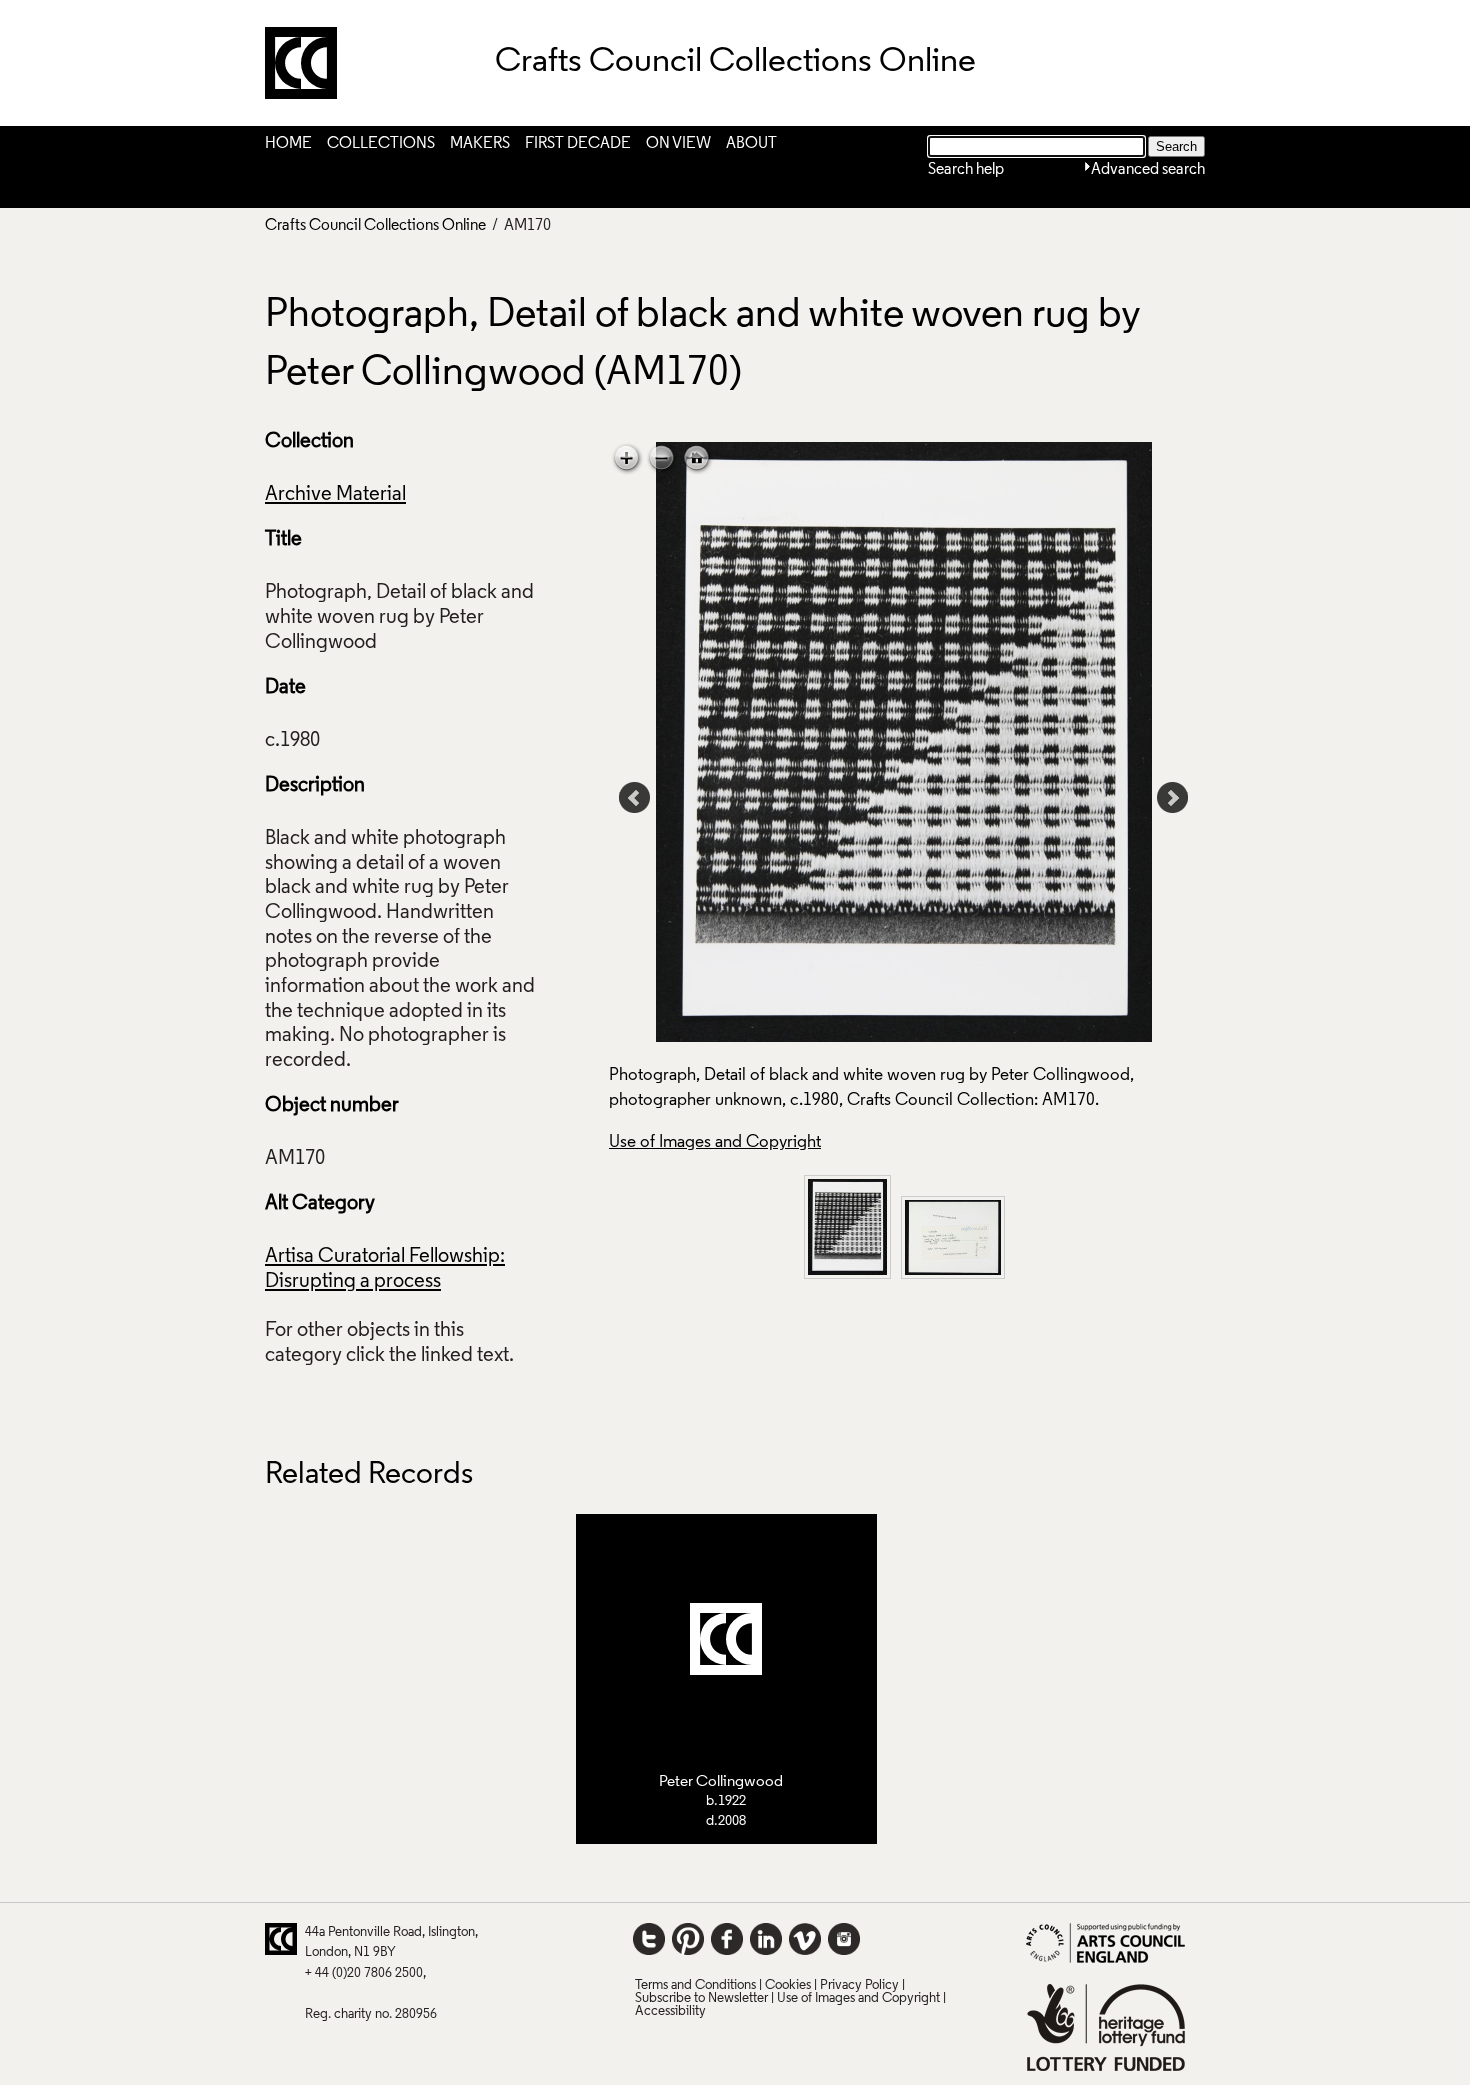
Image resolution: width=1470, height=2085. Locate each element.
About (751, 144)
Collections (381, 144)
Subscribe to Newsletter (701, 1998)
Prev (635, 798)
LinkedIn (766, 1939)
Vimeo (805, 1939)
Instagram (844, 1939)
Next (1173, 798)
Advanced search (1148, 170)
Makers (480, 144)
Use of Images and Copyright (715, 1142)
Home (288, 144)
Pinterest (688, 1939)
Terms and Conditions (695, 1985)
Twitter (649, 1939)
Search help (966, 170)
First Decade (578, 144)
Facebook (727, 1939)
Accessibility (670, 2011)
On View (678, 144)
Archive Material (335, 495)
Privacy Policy (859, 1985)
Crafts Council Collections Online (375, 226)
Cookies (788, 1985)
